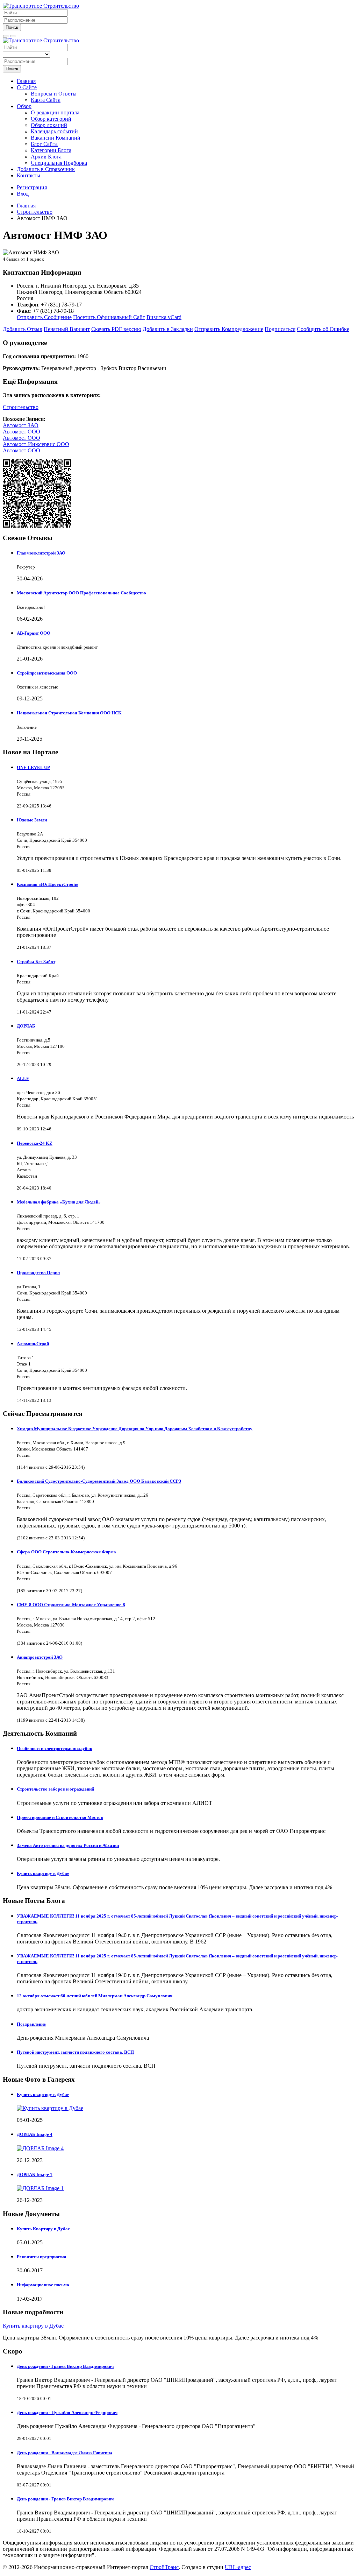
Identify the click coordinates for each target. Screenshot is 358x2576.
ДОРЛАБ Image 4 (35, 2134)
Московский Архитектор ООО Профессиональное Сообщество (81, 593)
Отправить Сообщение (44, 317)
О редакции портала (55, 112)
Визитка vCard (164, 317)
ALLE (23, 1078)
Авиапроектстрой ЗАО (40, 1657)
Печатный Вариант (67, 329)
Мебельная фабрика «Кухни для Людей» (59, 1202)
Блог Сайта (44, 144)
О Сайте (27, 87)
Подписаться (280, 329)
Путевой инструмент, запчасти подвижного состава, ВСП (75, 2052)
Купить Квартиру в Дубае (43, 2229)
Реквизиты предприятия (41, 2257)
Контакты (28, 175)
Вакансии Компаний (56, 138)
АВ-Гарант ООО (34, 633)
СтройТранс (164, 2567)
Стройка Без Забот (36, 962)
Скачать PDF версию (116, 329)
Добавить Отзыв (23, 329)
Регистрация (32, 187)
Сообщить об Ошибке (323, 329)
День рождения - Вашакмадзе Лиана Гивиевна (65, 2453)
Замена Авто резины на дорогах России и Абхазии (68, 1845)
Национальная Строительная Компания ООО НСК (69, 713)
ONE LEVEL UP (33, 767)
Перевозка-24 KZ (35, 1143)
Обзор (24, 106)
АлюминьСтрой (33, 1344)
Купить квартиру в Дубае (43, 1873)
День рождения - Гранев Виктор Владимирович (65, 2366)
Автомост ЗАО (21, 425)
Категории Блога (51, 150)
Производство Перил (38, 1273)
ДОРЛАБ (26, 1026)
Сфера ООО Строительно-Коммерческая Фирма (66, 1552)
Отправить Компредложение (229, 329)
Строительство (21, 407)
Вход (23, 194)
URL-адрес (238, 2567)
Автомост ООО (22, 432)
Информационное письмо (43, 2285)
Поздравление (31, 2024)
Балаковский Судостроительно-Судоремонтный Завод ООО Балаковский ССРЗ (99, 1481)
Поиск (12, 27)
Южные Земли (32, 820)
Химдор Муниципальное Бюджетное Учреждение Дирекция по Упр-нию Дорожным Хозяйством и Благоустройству (135, 1429)
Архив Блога (46, 157)
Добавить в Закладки (168, 329)
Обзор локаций (49, 125)
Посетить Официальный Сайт (109, 317)
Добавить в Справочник (46, 169)
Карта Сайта (46, 100)
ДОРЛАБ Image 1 (35, 2175)
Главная (26, 81)
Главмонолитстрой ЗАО (41, 553)
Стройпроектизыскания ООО (47, 673)
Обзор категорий (51, 119)
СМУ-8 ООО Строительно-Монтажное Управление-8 (71, 1605)
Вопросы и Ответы (54, 94)
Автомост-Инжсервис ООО (36, 444)
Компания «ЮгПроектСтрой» (48, 884)
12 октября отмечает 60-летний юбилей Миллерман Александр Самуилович (95, 1996)
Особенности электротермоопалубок (55, 1748)
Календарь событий (54, 131)
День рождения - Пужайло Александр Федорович (67, 2412)
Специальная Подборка (59, 163)
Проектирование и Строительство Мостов (60, 1817)
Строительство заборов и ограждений (55, 1789)
